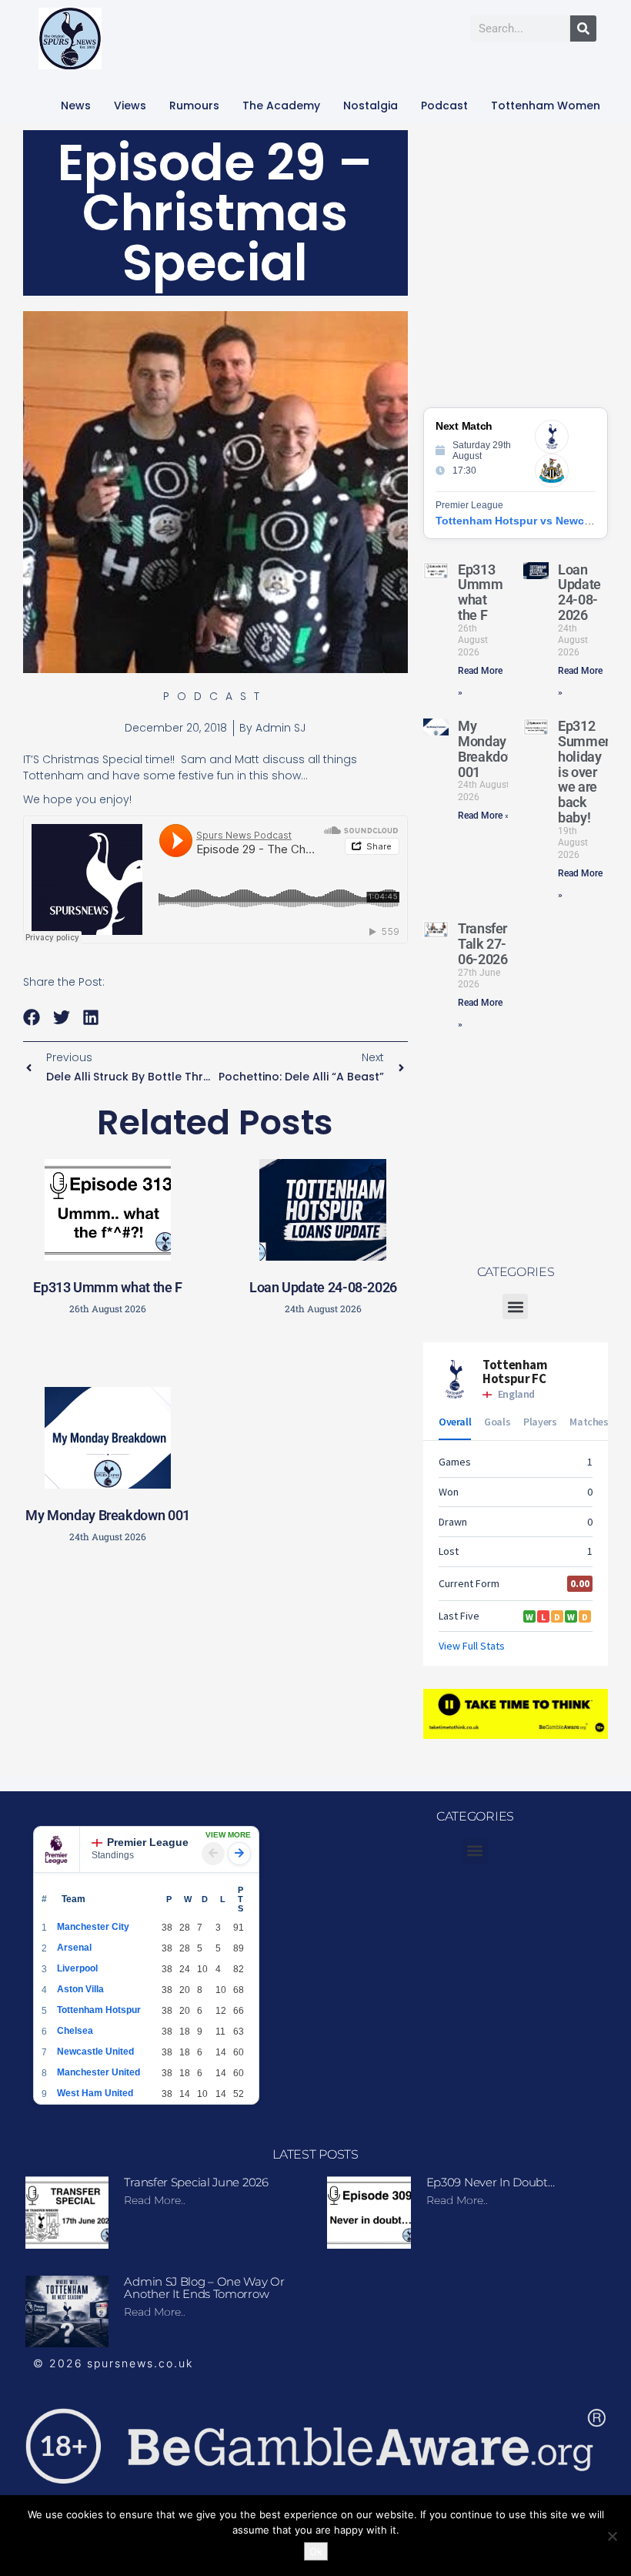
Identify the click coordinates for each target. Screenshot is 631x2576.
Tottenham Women (546, 106)
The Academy (281, 106)
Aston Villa (80, 1989)
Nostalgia (371, 106)
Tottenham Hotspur (99, 2010)
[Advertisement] (273, 1664)
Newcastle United (95, 2052)
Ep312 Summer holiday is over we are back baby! (584, 772)
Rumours (194, 106)
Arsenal (74, 1948)
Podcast (444, 106)
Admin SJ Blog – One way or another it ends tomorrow (204, 2288)
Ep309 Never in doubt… (491, 2182)
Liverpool (77, 1968)
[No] (612, 2536)
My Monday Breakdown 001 (108, 1515)
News (76, 106)
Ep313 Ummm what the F (107, 1287)
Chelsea (75, 2031)
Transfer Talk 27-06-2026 (482, 944)
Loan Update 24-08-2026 (323, 1287)
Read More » (484, 816)
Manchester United (98, 2072)
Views (130, 106)
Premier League (148, 1842)
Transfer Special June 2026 (196, 2182)
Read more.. (155, 2200)
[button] (32, 1018)
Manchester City (93, 1927)
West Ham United (95, 2093)
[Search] (583, 28)
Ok (316, 2551)
